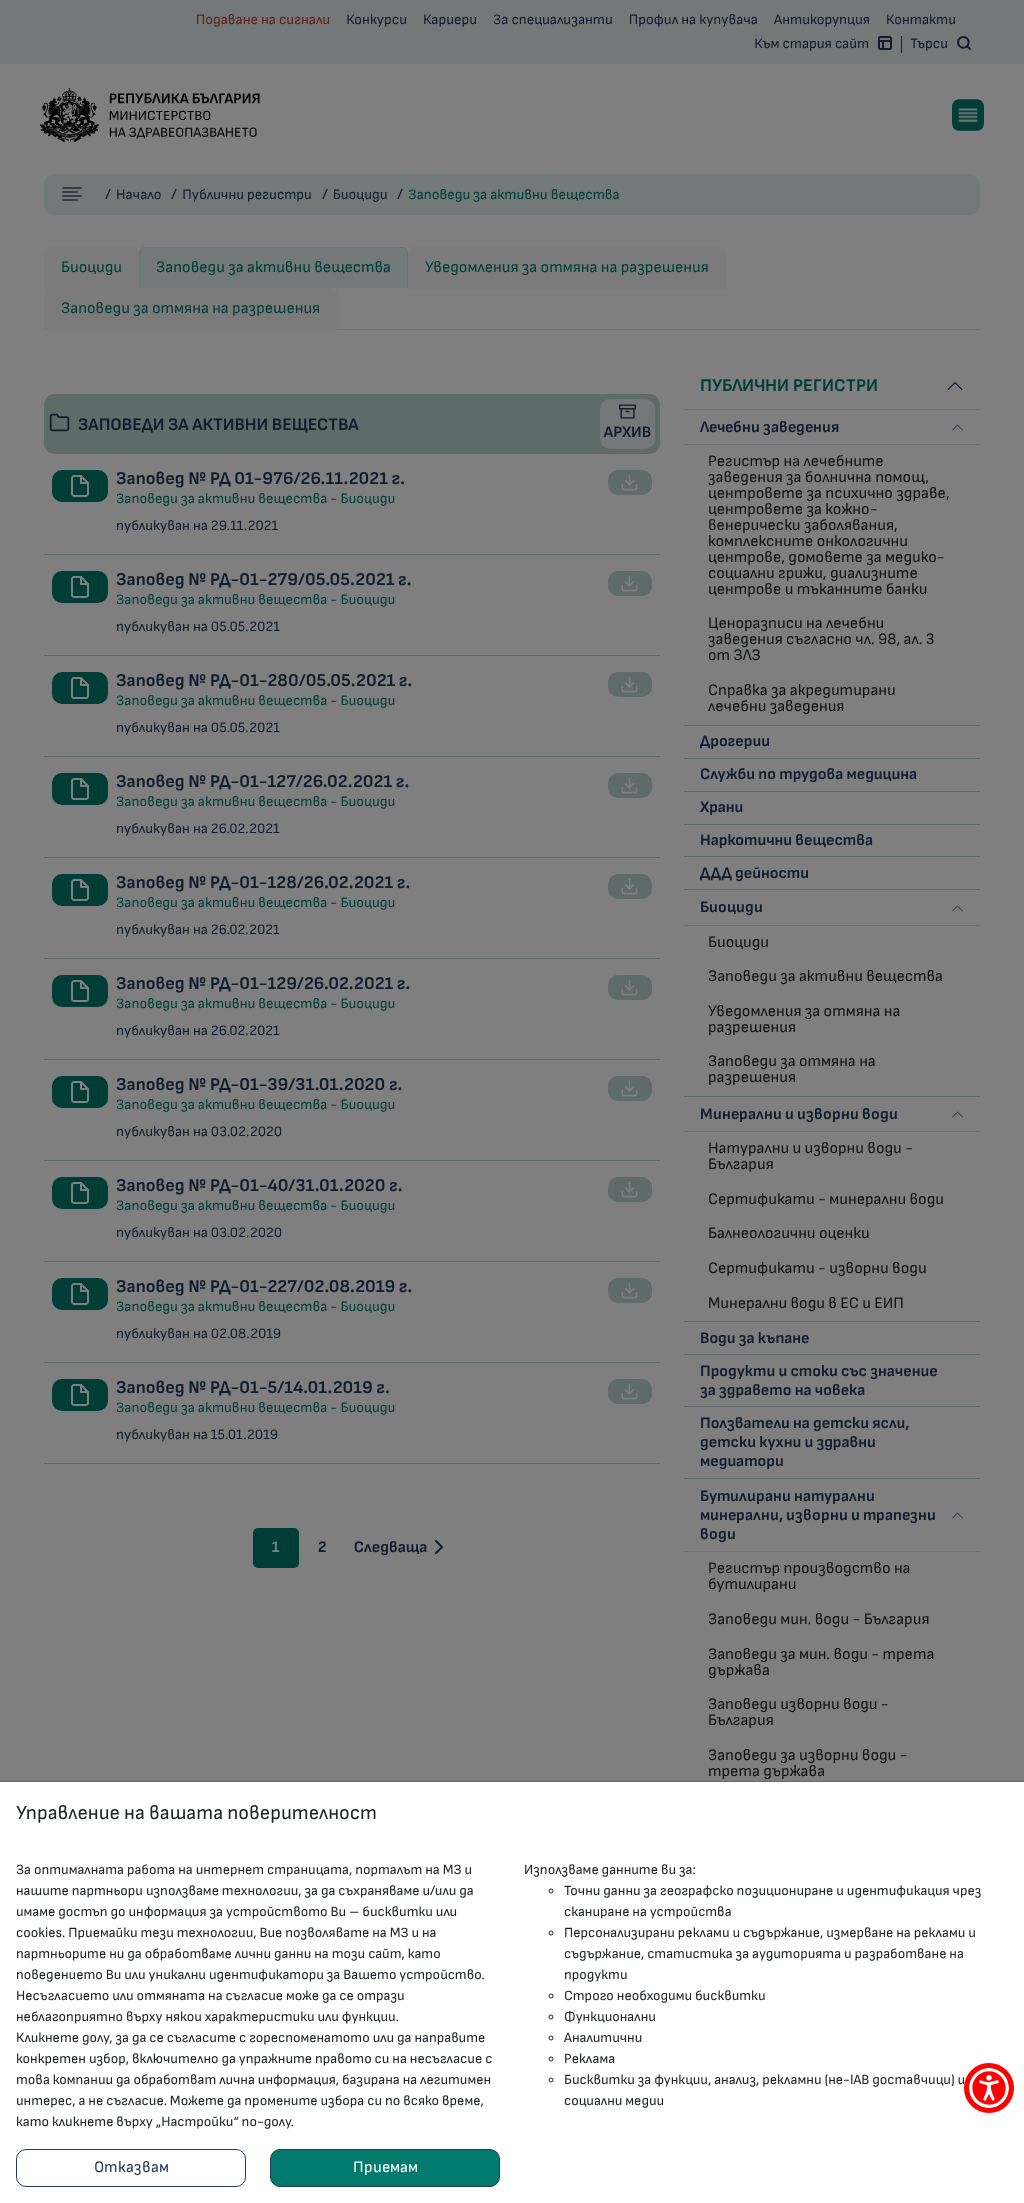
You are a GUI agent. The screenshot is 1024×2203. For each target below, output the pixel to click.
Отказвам (131, 2167)
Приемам (385, 2167)
